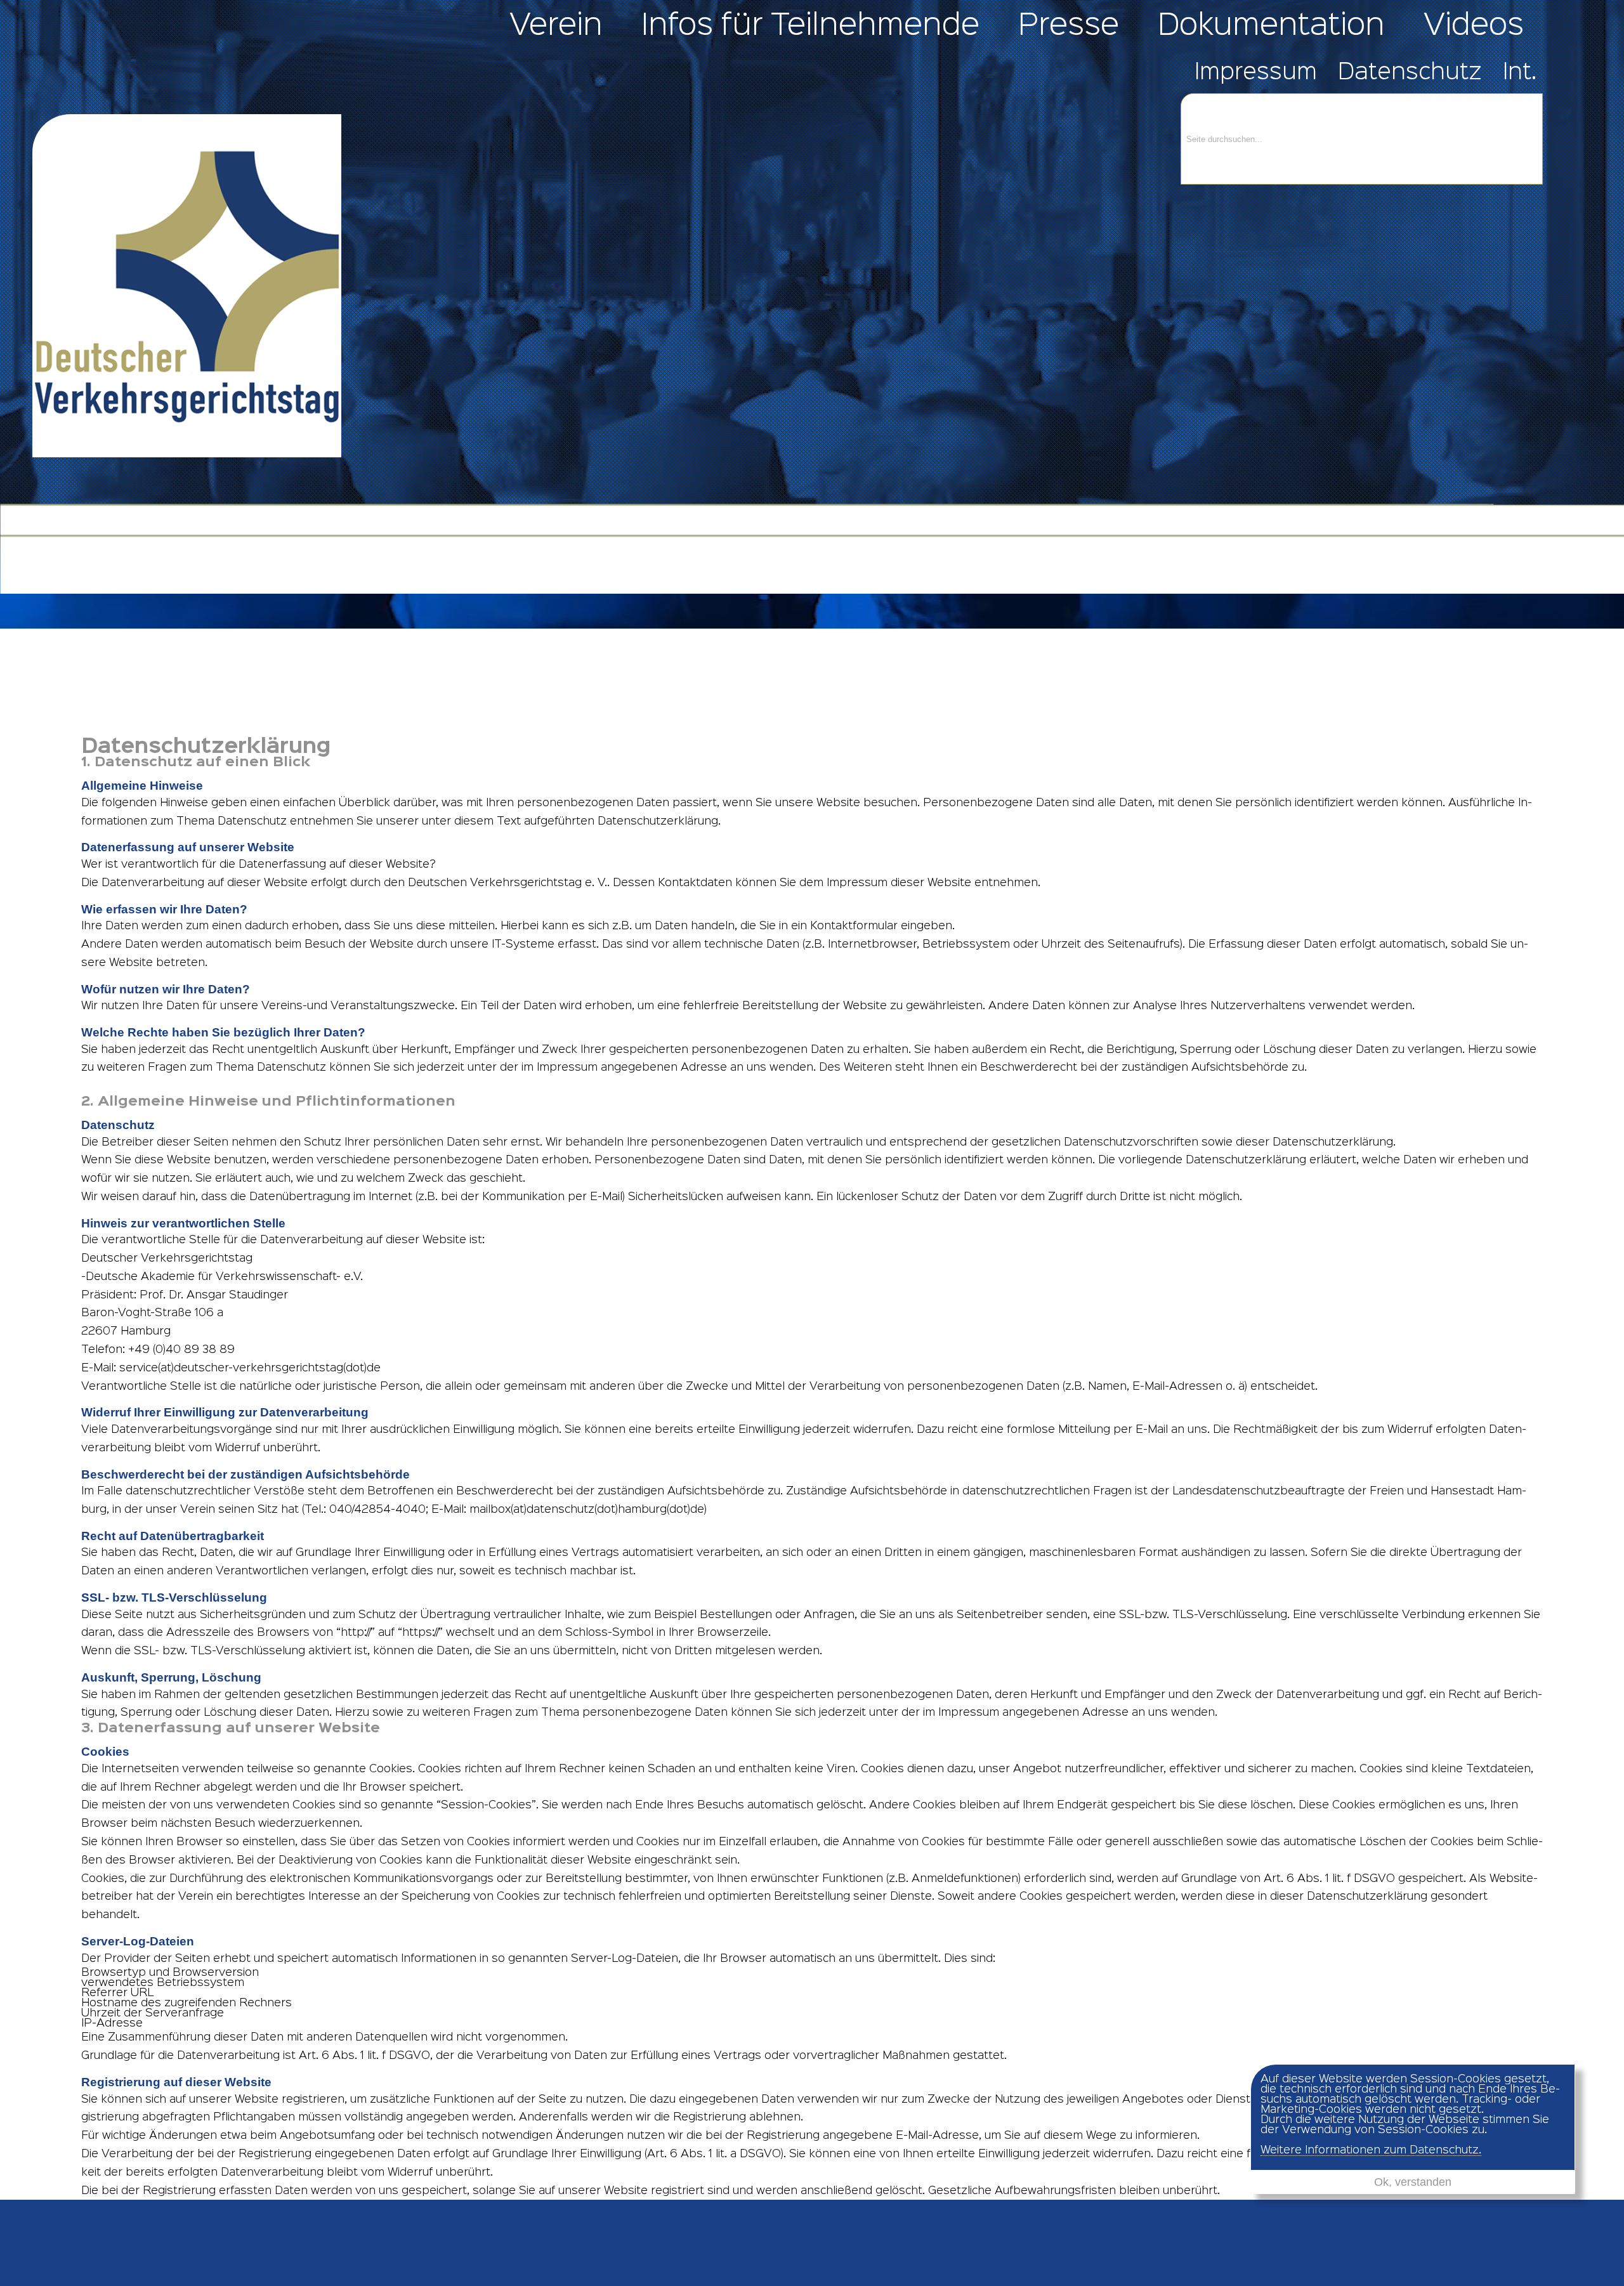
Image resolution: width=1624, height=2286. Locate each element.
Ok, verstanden (1413, 2182)
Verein (556, 26)
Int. (1520, 73)
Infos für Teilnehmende (810, 26)
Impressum (1256, 73)
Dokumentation (1271, 26)
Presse (1069, 26)
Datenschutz (1410, 73)
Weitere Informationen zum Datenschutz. (1371, 2150)
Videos (1474, 26)
